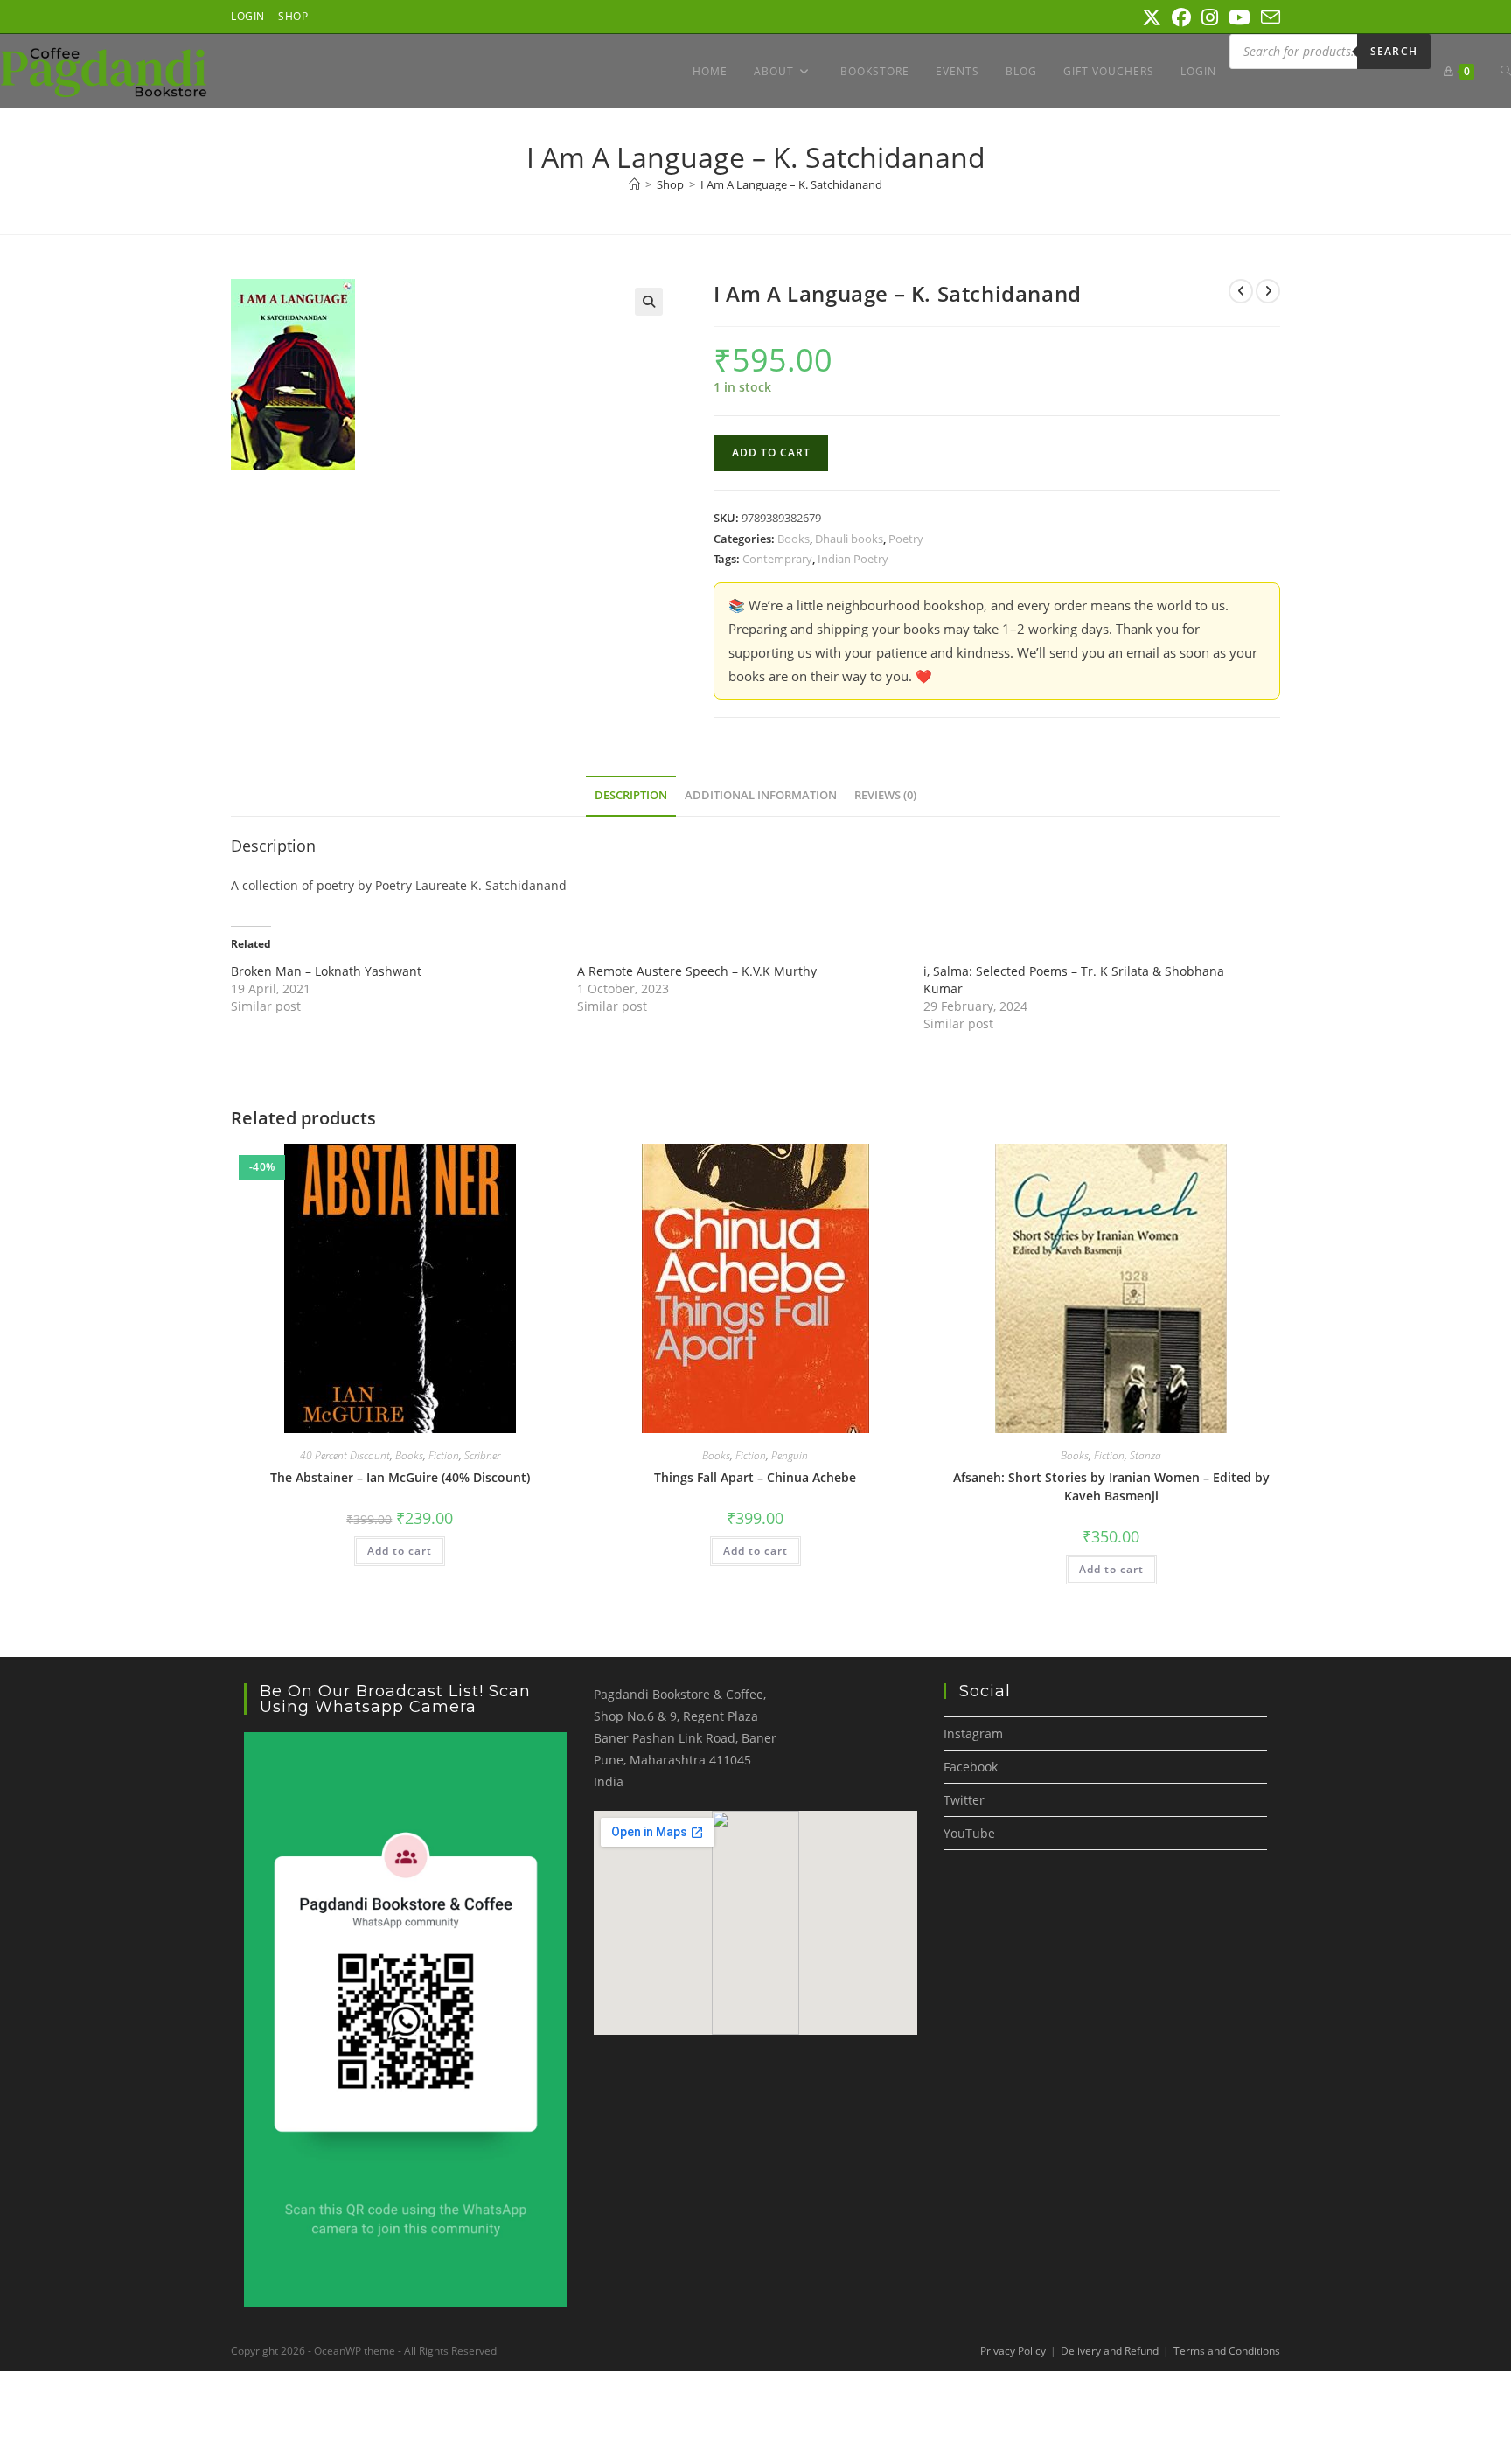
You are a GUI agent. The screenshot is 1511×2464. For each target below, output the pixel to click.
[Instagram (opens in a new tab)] (1210, 17)
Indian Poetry (853, 559)
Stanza (1145, 1455)
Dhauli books (849, 539)
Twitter (964, 1800)
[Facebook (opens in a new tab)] (1181, 17)
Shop (293, 16)
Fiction (444, 1455)
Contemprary (777, 559)
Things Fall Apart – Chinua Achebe (755, 1477)
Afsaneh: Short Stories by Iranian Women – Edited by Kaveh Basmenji (1111, 1486)
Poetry (906, 539)
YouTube (969, 1833)
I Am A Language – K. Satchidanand (791, 184)
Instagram (973, 1733)
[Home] (634, 184)
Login (248, 16)
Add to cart (771, 452)
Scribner (482, 1455)
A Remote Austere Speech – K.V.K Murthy (697, 971)
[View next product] (1268, 291)
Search (1394, 51)
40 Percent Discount (345, 1455)
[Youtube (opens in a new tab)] (1239, 17)
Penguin (790, 1455)
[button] (649, 302)
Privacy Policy (1013, 2351)
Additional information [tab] (761, 795)
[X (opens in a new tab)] (1152, 17)
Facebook (971, 1767)
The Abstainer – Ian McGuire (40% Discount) (400, 1477)
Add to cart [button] (400, 1551)
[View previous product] (1241, 291)
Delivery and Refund (1110, 2351)
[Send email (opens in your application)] (1268, 17)
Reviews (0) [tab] (885, 795)
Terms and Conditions (1227, 2351)
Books (794, 539)
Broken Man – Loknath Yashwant (326, 971)
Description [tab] (631, 795)
